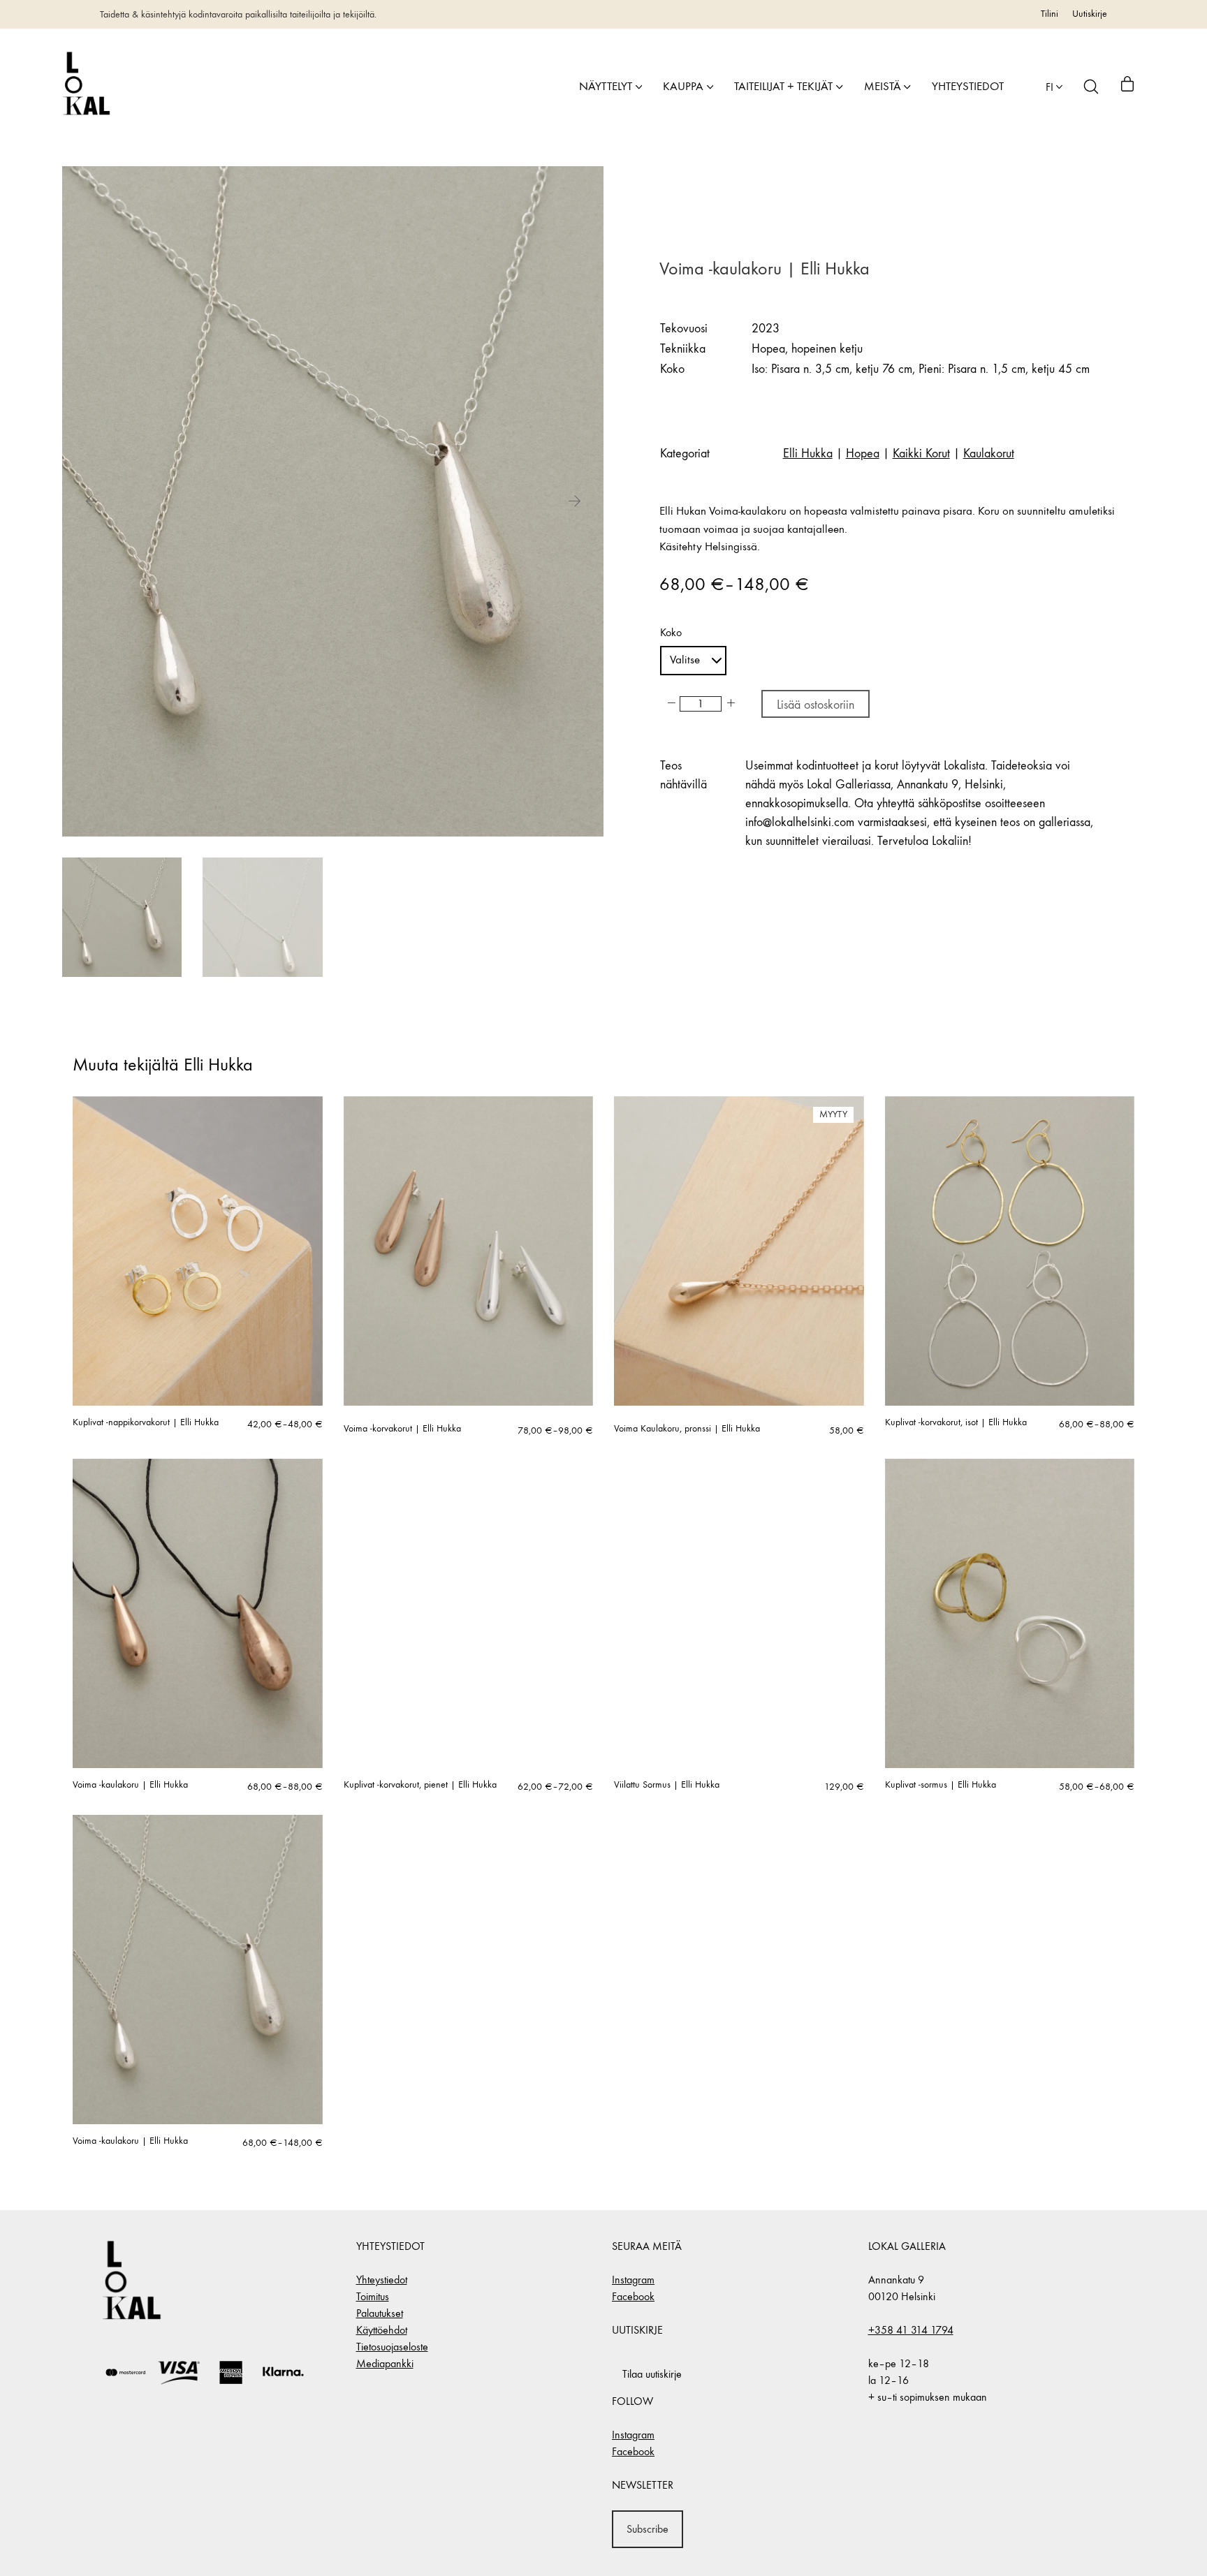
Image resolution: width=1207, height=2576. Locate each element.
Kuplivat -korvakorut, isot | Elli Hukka (956, 1422)
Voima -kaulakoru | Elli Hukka (130, 1785)
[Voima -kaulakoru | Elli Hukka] (198, 1613)
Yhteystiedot (382, 2280)
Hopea (863, 454)
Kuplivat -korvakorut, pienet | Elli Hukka (420, 1785)
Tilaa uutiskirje (652, 2374)
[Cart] (1127, 87)
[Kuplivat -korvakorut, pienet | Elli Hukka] (469, 1613)
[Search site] (1091, 87)
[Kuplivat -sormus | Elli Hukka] (1010, 1613)
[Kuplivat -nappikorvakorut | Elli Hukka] (198, 1251)
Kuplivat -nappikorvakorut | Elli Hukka (146, 1422)
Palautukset (380, 2313)
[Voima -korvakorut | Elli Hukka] (469, 1251)
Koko (671, 633)
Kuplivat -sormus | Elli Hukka (941, 1785)
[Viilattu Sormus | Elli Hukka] (739, 1613)
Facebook (633, 2296)
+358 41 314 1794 (911, 2330)
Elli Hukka (808, 454)
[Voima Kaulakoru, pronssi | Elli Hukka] (739, 1251)
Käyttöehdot (382, 2330)
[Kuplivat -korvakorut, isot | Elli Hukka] (1010, 1251)
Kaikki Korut (921, 454)
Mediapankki (385, 2363)
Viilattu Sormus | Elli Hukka (667, 1785)
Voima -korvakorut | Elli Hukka (402, 1429)
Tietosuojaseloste (392, 2347)
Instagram (633, 2280)
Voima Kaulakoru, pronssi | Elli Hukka (687, 1429)
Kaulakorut (989, 454)
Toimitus (373, 2296)
